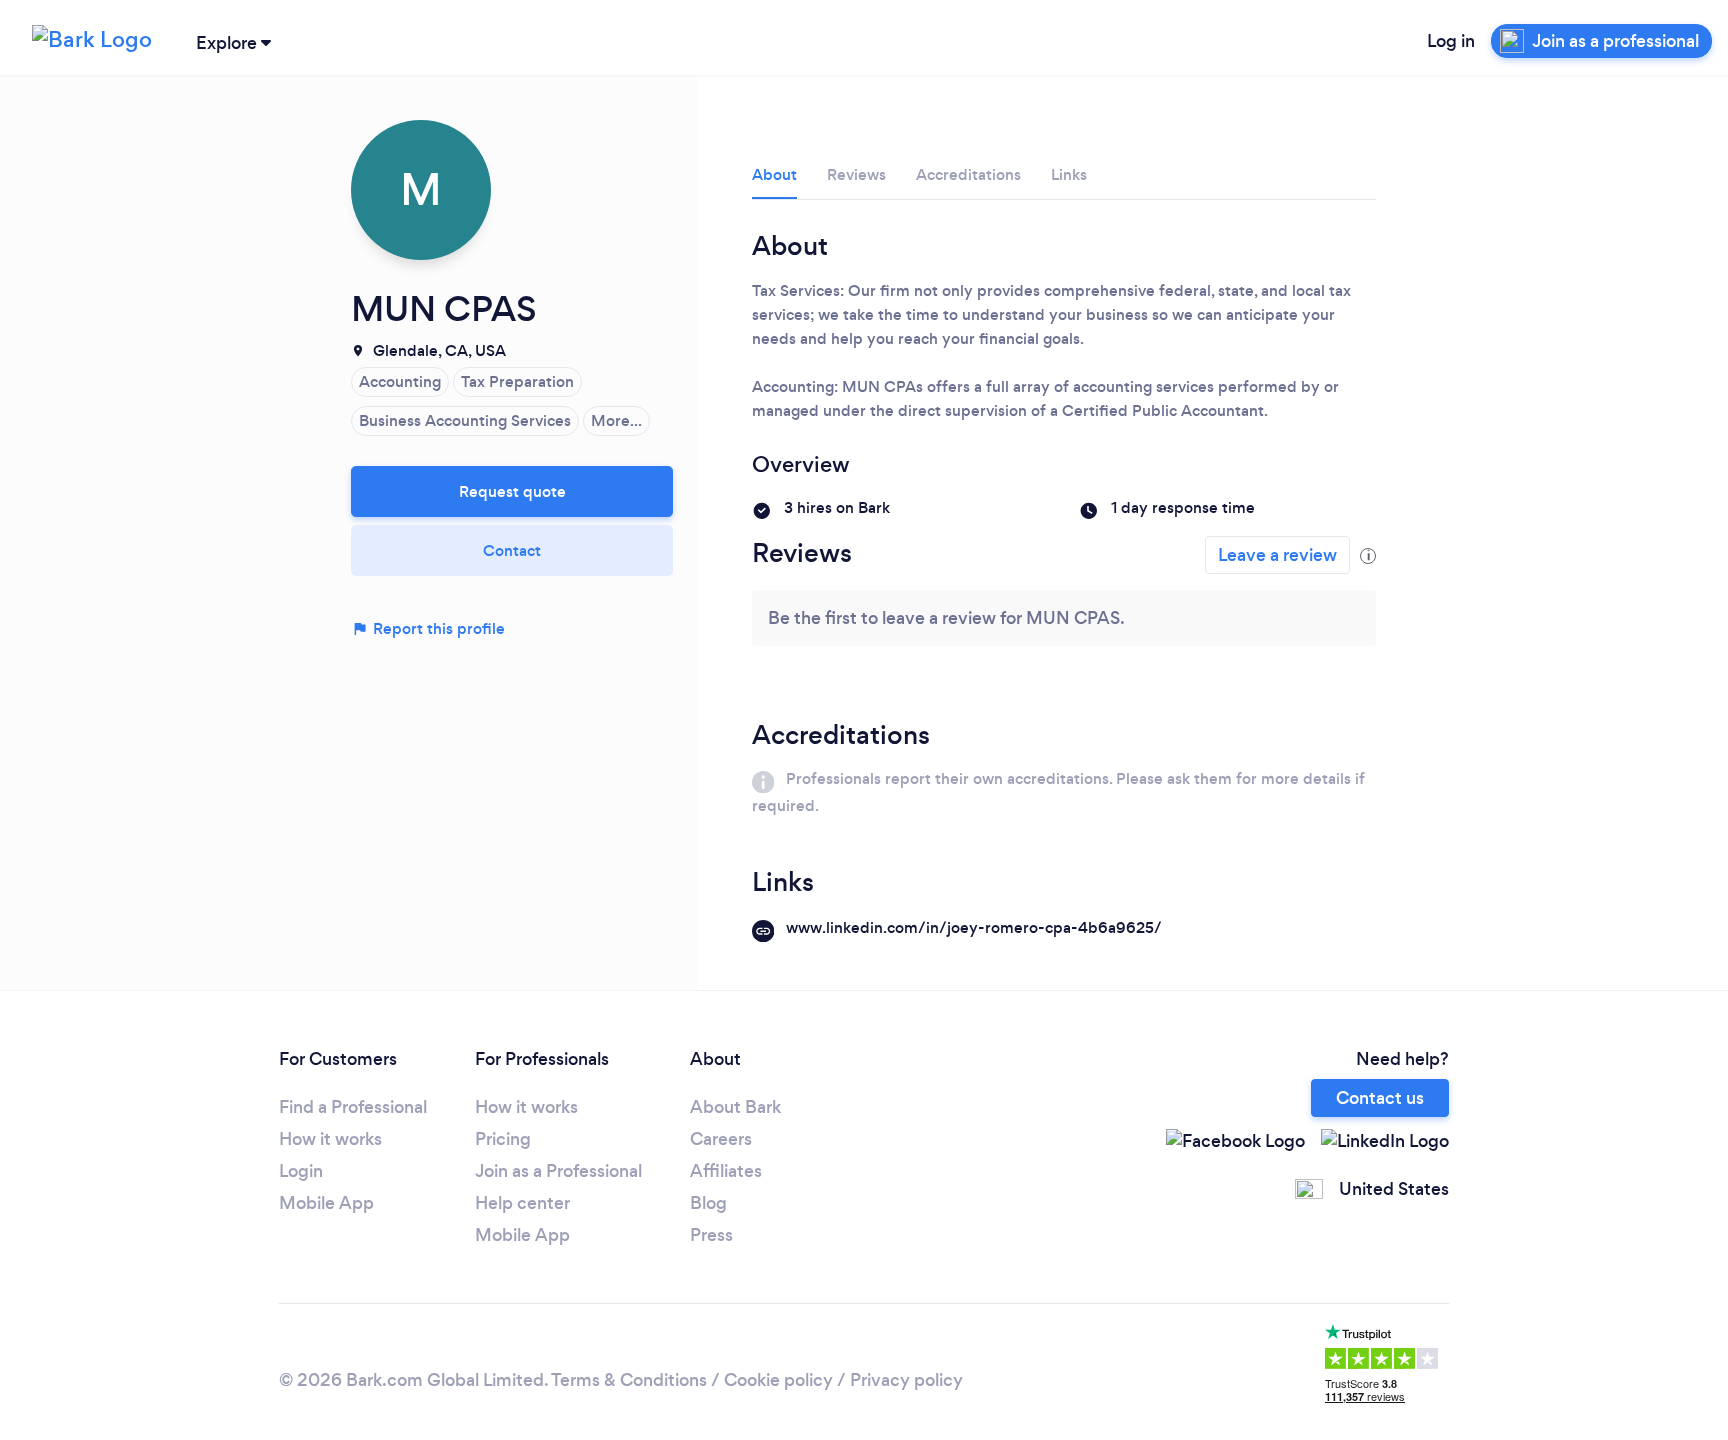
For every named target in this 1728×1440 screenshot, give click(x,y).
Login (301, 1171)
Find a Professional (353, 1107)
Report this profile (437, 628)
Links (1069, 174)
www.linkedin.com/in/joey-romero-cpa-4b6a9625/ (974, 927)
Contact (512, 550)
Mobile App (326, 1203)
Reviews (856, 174)
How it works (330, 1139)
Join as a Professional (558, 1171)
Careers (721, 1139)
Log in (1451, 41)
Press (711, 1235)
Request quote (512, 491)
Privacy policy (906, 1380)
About (774, 174)
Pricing (503, 1139)
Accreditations (968, 174)
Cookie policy (778, 1380)
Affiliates (726, 1171)
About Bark (735, 1107)
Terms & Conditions (629, 1380)
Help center (522, 1203)
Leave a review (1277, 555)
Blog (708, 1203)
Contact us (1380, 1098)
